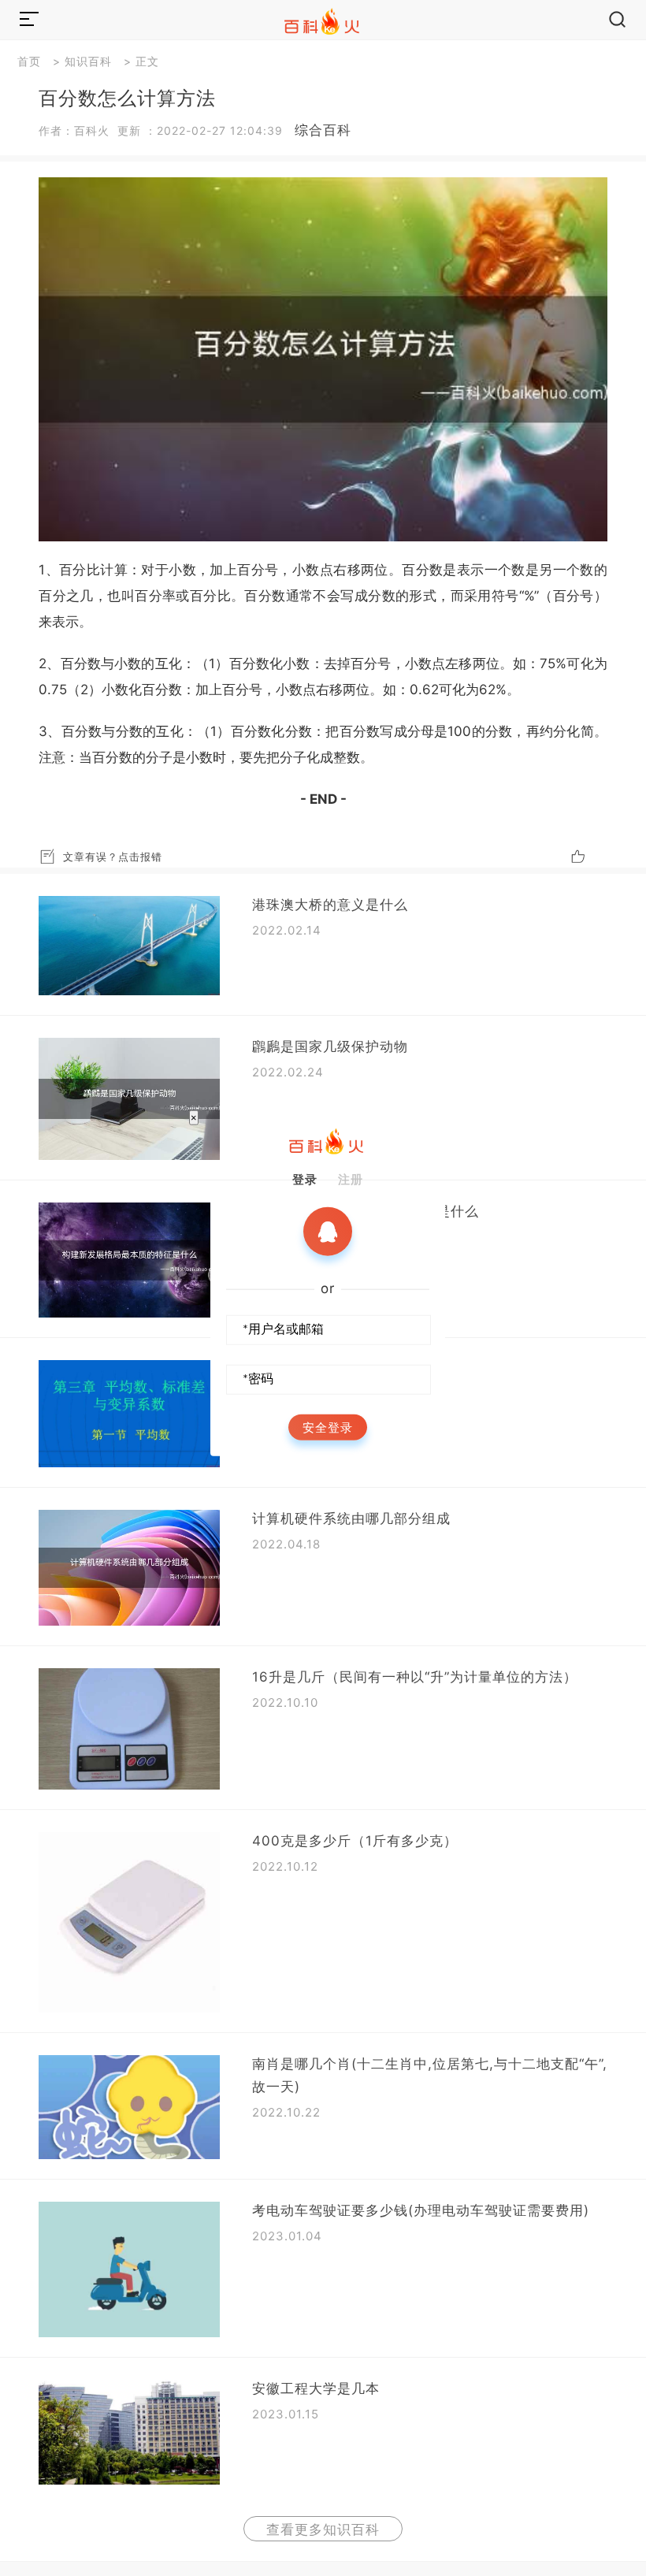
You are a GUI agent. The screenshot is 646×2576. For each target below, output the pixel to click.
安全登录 (328, 1427)
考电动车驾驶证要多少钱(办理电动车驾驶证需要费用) (421, 2210)
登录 (305, 1179)
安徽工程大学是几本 (316, 2388)
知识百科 (88, 61)
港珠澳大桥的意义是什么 (330, 905)
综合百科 (323, 130)
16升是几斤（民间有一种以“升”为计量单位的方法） (415, 1677)
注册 (351, 1179)
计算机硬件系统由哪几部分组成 (351, 1518)
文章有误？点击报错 (113, 857)
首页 (29, 61)
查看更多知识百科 (323, 2530)
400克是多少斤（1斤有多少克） (355, 1841)
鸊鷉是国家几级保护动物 (330, 1046)
